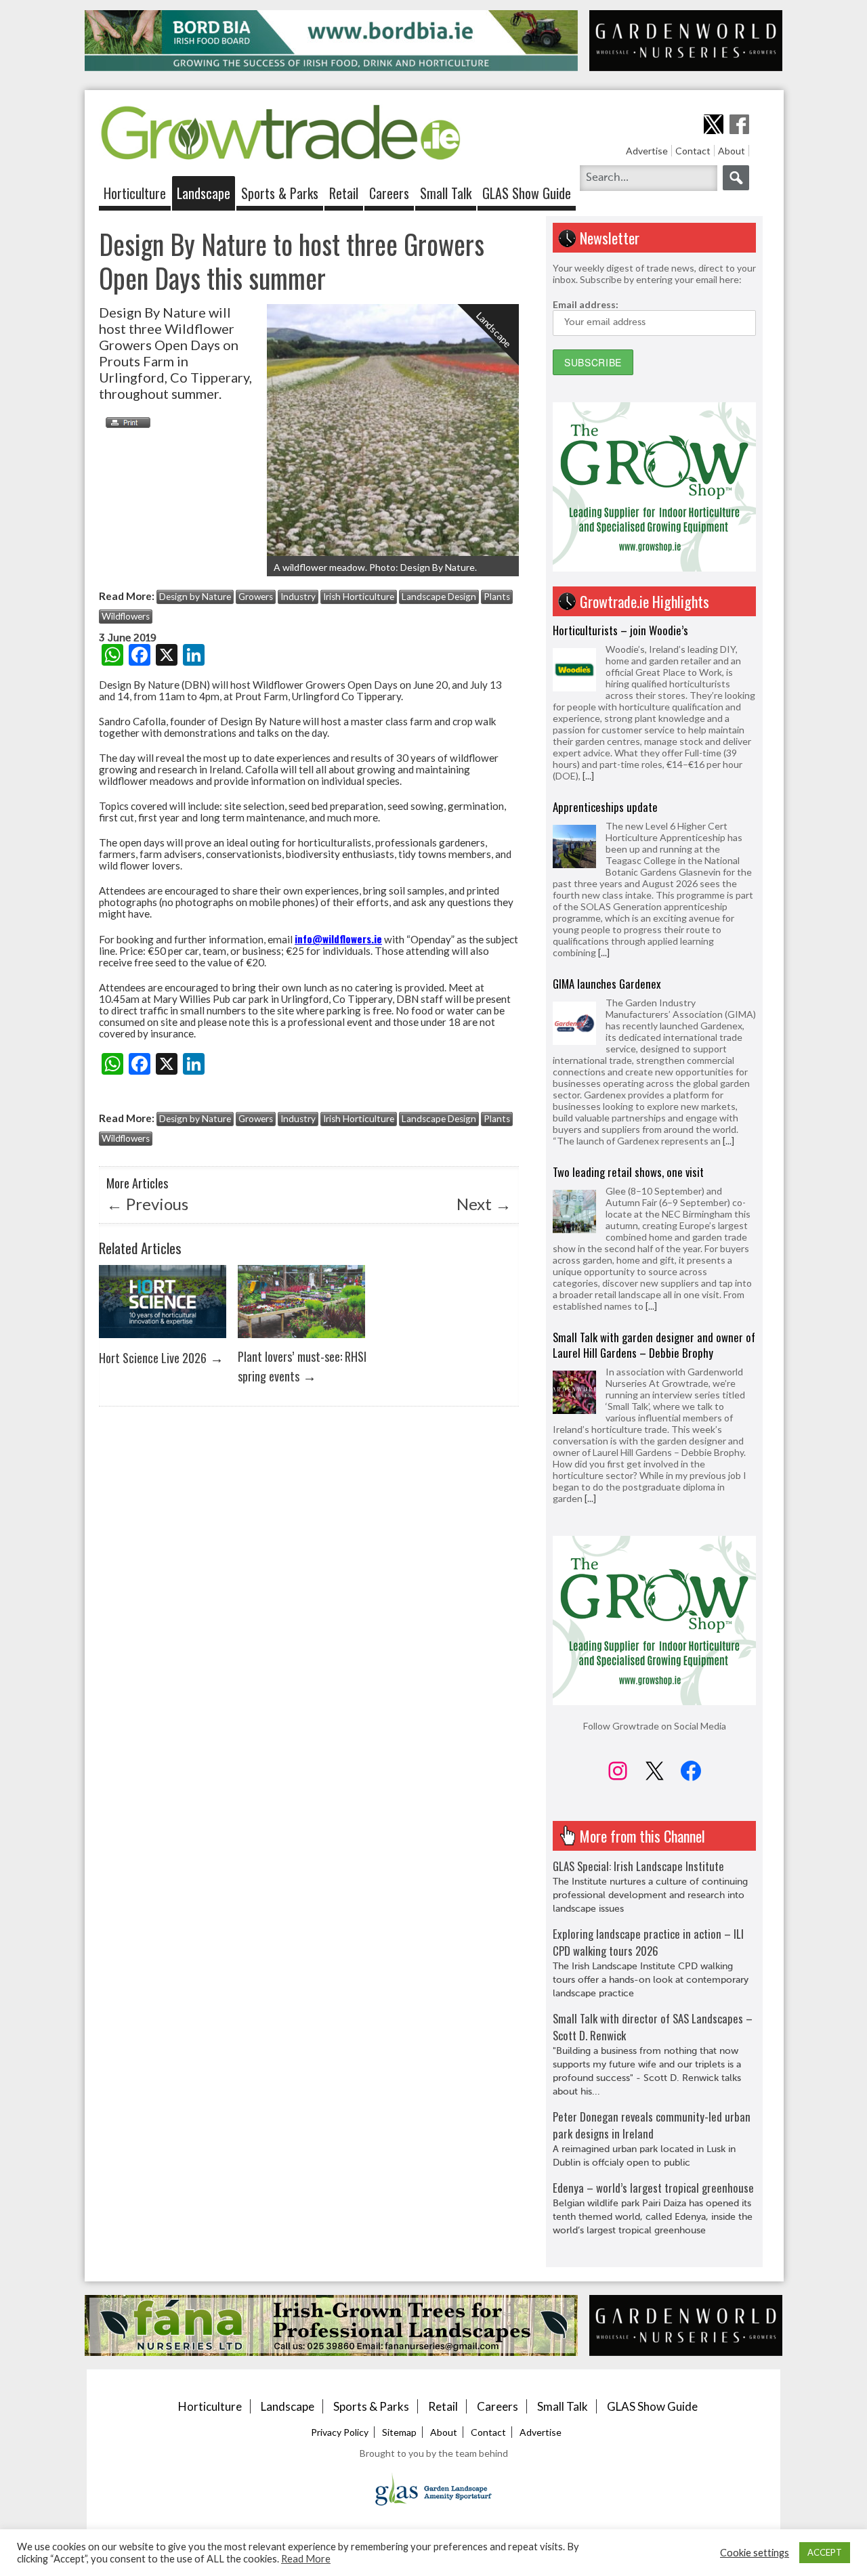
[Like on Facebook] (739, 124)
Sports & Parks (280, 193)
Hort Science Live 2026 (153, 1357)
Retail (344, 193)
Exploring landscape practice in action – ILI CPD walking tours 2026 (648, 1942)
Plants (497, 597)
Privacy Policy (340, 2432)
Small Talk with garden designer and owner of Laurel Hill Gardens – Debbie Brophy (654, 1345)
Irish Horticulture (359, 597)
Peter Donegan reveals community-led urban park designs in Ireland (652, 2125)
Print (125, 423)
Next (484, 1204)
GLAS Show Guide (527, 193)
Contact (693, 151)
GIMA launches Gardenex (607, 984)
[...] (588, 776)
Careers (389, 193)
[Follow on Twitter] (714, 124)
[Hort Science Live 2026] (163, 1341)
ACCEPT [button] (825, 2552)
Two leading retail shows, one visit (628, 1172)
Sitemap (399, 2432)
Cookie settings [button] (755, 2553)
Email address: (586, 304)
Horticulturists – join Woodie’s (620, 630)
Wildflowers (126, 616)
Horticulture (135, 193)
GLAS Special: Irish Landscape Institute (638, 1866)
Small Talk (446, 193)
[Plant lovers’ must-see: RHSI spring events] (301, 1341)
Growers (256, 597)
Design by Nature (195, 597)
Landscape (204, 193)
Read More (306, 2559)
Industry (298, 597)
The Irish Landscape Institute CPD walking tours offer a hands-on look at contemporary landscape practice (651, 1980)
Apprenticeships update (605, 807)
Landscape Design (439, 597)
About (732, 151)
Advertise (647, 151)
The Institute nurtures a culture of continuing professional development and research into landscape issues (650, 1895)
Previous (147, 1204)
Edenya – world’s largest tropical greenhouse (653, 2188)
